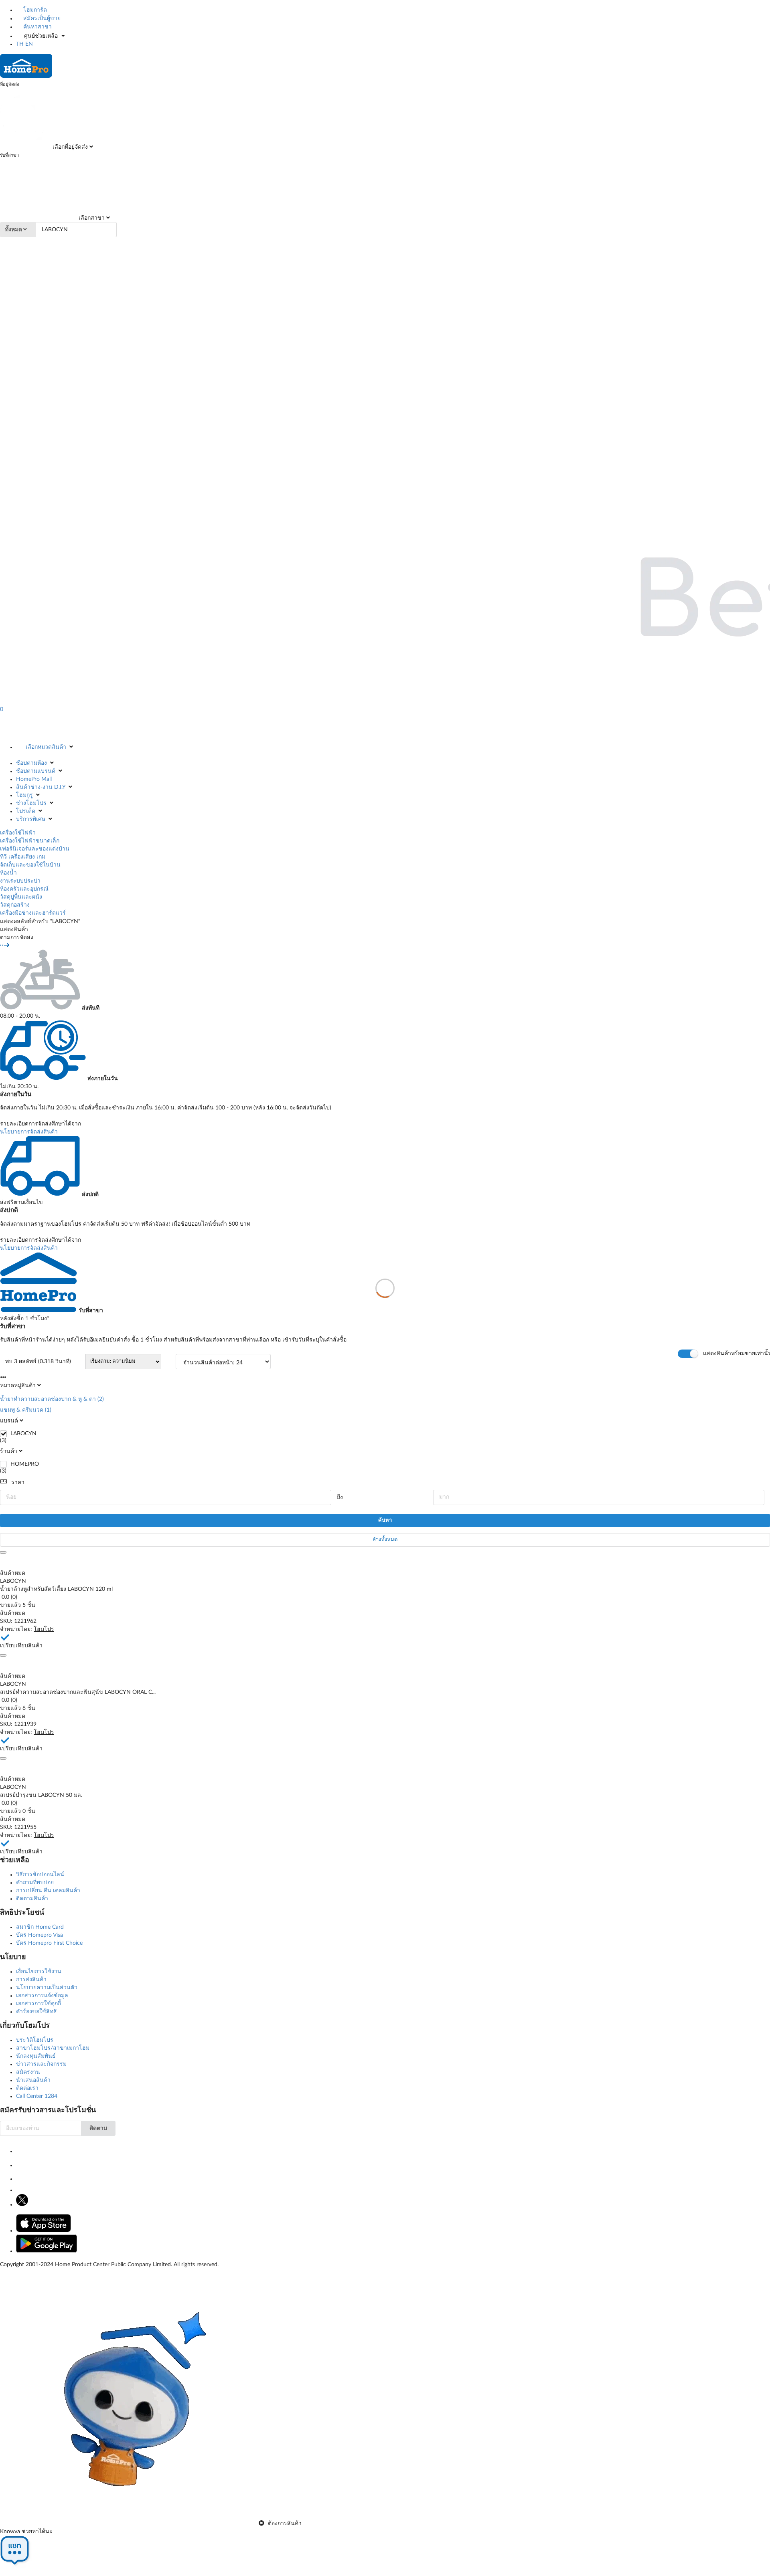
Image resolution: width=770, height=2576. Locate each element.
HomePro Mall (34, 779)
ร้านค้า (9, 1451)
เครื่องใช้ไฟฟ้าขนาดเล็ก (30, 841)
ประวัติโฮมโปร (35, 2040)
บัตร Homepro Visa (40, 1935)
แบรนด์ (9, 1421)
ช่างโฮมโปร (31, 803)
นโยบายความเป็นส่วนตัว (47, 1988)
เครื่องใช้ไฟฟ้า (18, 833)
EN (29, 44)
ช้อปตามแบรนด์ (36, 771)
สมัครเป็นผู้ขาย (41, 18)
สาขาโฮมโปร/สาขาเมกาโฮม (53, 2048)
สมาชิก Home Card (40, 1927)
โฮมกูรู (24, 795)
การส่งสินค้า (31, 1980)
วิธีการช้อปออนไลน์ (40, 1875)
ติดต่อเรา (27, 2088)
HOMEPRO (25, 1464)
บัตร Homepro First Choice (49, 1943)
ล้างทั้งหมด (385, 1540)
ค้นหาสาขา (37, 27)
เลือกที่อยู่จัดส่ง (69, 147)
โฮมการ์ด (34, 10)
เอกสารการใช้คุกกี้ (38, 2004)
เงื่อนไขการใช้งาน (39, 1972)
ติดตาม (98, 2128)
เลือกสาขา (91, 218)
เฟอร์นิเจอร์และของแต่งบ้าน (35, 849)
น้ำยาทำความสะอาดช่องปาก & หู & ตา (48, 1399)
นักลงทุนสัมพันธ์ (36, 2056)
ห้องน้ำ (8, 873)
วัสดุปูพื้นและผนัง (21, 897)
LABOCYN (23, 1434)
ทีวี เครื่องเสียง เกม (23, 857)
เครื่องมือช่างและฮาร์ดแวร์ (33, 913)
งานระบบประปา (20, 881)
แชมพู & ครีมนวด (22, 1410)
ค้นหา (385, 1520)
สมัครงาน (28, 2072)
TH (20, 44)
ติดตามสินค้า (32, 1899)
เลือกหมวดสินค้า (46, 747)
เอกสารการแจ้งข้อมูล (42, 1996)
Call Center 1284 (37, 2096)
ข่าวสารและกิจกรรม (41, 2064)
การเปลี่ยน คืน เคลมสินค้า (48, 1891)
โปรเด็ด (26, 811)
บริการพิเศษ (31, 819)
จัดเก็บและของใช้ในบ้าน (30, 865)
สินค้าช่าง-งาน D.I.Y (41, 787)
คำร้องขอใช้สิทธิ (36, 2012)
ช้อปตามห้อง (31, 763)
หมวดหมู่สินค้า (18, 1386)
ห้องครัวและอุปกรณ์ (24, 889)
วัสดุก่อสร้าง (15, 905)
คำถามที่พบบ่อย (35, 1883)
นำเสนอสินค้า (33, 2080)
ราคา (18, 1483)
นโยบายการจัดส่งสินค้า (29, 1132)
